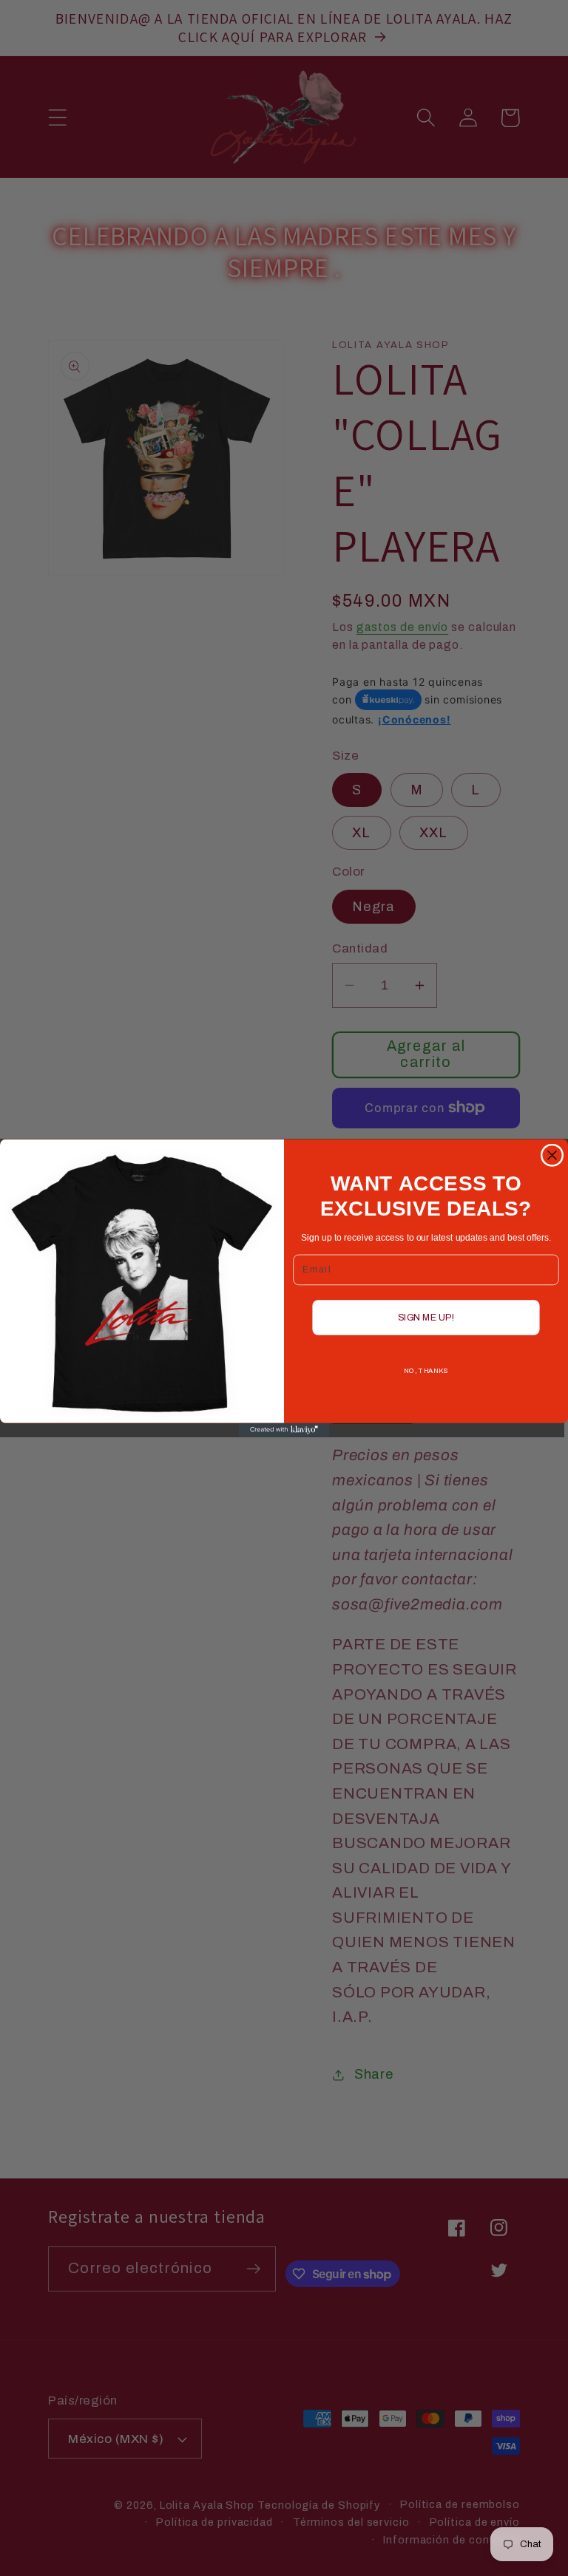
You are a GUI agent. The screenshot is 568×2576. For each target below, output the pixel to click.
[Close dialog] (552, 1155)
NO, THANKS (426, 1371)
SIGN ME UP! (426, 1317)
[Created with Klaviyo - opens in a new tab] (284, 1430)
